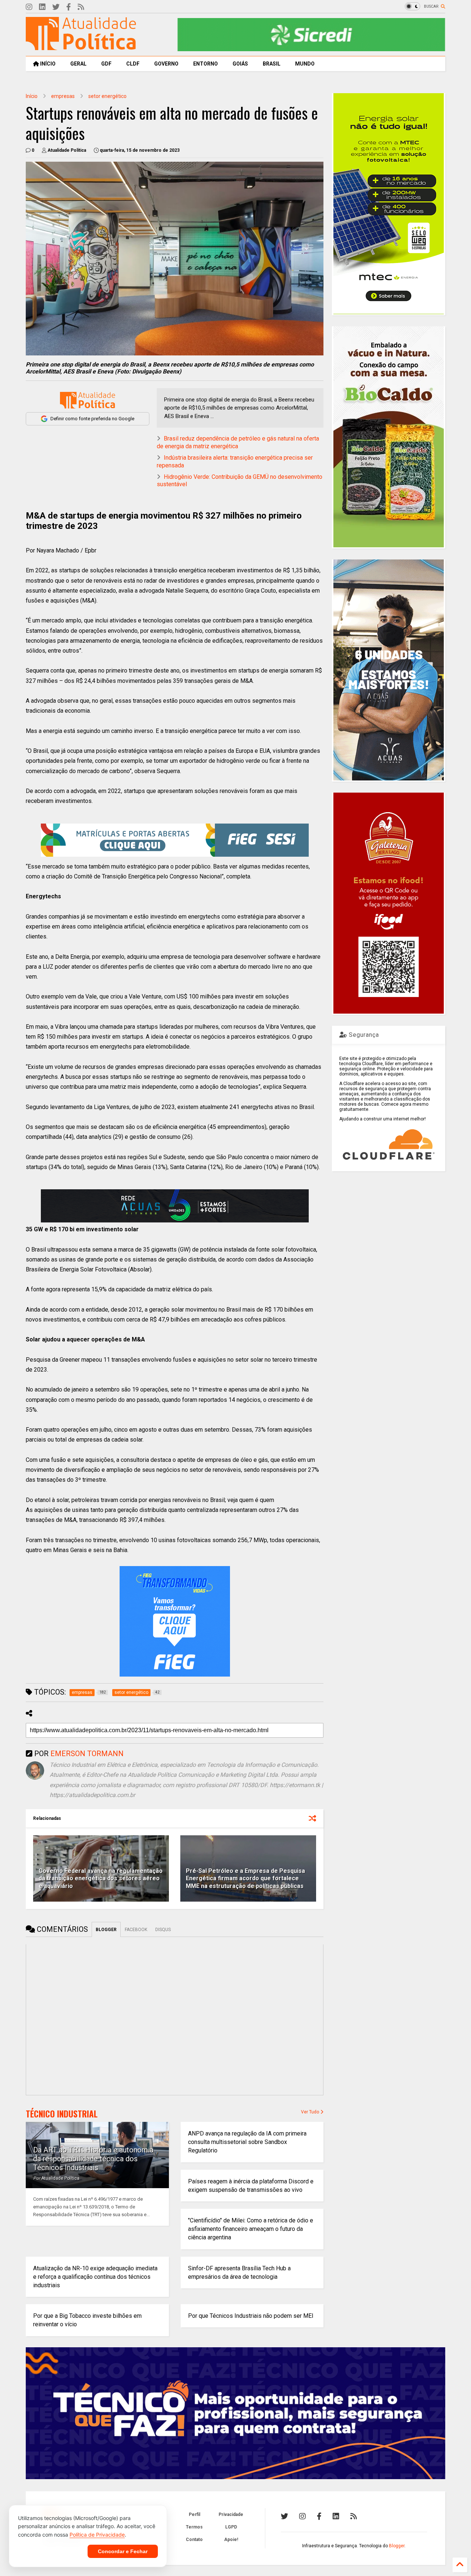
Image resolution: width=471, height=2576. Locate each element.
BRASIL (272, 64)
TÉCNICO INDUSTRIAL (62, 2114)
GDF (106, 64)
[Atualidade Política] (81, 47)
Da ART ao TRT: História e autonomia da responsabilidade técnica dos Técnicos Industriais (93, 2159)
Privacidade (231, 2514)
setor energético (107, 96)
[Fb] (69, 7)
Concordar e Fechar (123, 2551)
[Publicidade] (175, 1206)
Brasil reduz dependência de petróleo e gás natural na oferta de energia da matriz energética (238, 442)
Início (32, 96)
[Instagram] (29, 7)
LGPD (231, 2527)
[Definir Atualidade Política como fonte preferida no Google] (88, 400)
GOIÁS (240, 64)
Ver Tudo (311, 2112)
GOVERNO (166, 64)
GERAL (78, 64)
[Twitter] (56, 7)
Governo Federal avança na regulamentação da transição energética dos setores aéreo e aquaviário (101, 1879)
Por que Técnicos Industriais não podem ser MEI (251, 2316)
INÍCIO (47, 64)
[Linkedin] (42, 7)
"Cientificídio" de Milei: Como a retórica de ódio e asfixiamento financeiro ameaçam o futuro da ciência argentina (251, 2229)
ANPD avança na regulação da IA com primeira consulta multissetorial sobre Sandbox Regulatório (247, 2142)
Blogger (397, 2546)
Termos (194, 2527)
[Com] (354, 2516)
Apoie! (231, 2540)
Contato (194, 2540)
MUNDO (305, 64)
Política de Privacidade (97, 2535)
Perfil (194, 2514)
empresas (63, 96)
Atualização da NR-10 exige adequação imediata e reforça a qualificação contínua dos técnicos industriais (95, 2277)
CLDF (133, 64)
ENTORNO (206, 64)
